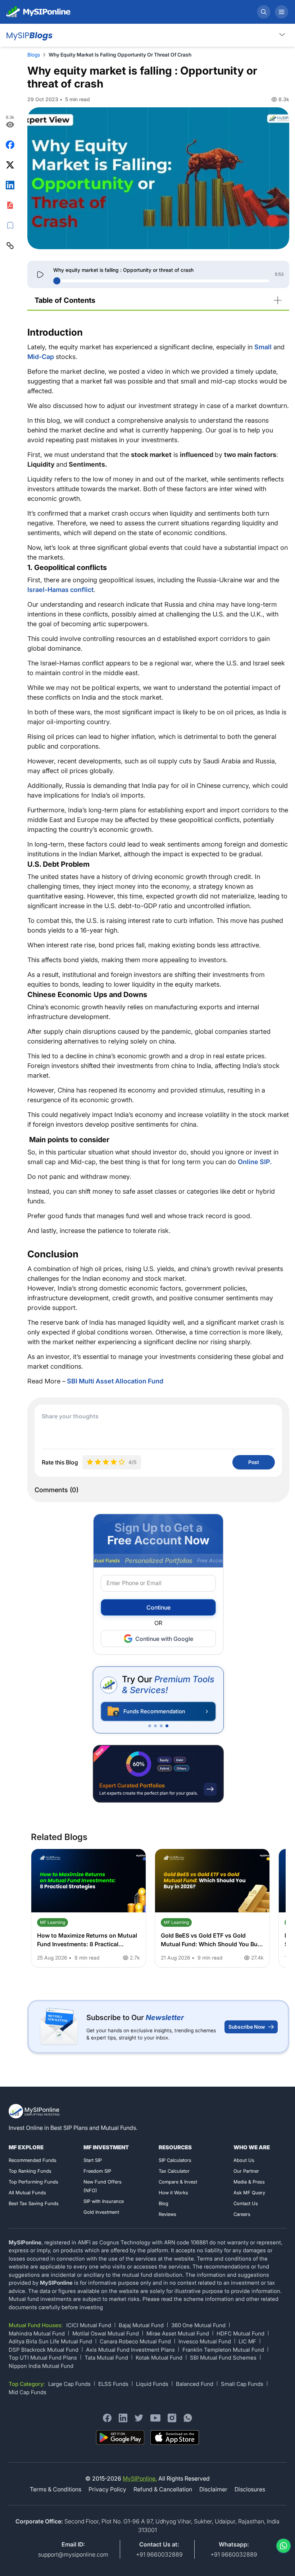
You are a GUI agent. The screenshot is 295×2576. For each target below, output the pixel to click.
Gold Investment (101, 2212)
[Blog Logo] (29, 35)
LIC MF (247, 2341)
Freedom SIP (97, 2171)
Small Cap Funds (242, 2384)
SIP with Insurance (104, 2201)
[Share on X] (10, 165)
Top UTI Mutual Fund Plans (43, 2358)
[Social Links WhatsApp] (188, 2418)
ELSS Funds (113, 2384)
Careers (242, 2214)
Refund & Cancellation (163, 2489)
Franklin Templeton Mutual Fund (223, 2350)
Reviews (167, 2214)
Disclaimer (213, 2489)
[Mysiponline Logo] (35, 2111)
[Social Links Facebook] (107, 2418)
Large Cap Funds (69, 2384)
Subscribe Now (247, 2027)
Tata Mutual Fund (106, 2358)
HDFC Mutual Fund (240, 2333)
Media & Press (249, 2182)
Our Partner (246, 2171)
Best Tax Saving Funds (34, 2203)
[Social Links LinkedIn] (123, 2418)
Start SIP (93, 2160)
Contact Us (246, 2203)
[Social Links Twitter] (139, 2418)
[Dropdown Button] (282, 34)
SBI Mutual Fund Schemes (223, 2358)
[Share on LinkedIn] (10, 185)
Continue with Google (164, 1639)
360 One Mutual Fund (198, 2325)
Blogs (34, 55)
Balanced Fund (195, 2384)
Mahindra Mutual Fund (37, 2333)
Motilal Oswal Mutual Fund (106, 2333)
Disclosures (250, 2489)
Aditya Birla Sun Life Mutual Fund (50, 2341)
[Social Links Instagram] (172, 2418)
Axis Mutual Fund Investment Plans (130, 2350)
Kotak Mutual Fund (159, 2358)
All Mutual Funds (27, 2193)
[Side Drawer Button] (282, 12)
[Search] (264, 12)
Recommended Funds (33, 2160)
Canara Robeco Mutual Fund (135, 2341)
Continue (158, 1607)
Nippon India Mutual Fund (41, 2366)
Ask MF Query (249, 2193)
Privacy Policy (107, 2489)
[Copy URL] (10, 246)
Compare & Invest (178, 2182)
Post (254, 1462)
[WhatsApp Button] (282, 2546)
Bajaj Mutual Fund (141, 2325)
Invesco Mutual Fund (205, 2341)
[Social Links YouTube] (155, 2418)
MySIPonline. (140, 2478)
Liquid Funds (152, 2384)
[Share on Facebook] (10, 145)
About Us (244, 2160)
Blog (164, 2203)
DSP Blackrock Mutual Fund (44, 2350)
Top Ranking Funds (30, 2171)
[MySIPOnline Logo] (38, 12)
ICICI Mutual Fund (89, 2325)
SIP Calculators (175, 2160)
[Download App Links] (120, 2438)
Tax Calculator (174, 2171)
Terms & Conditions (56, 2489)
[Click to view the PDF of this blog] (10, 205)
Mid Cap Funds (28, 2392)
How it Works (173, 2193)
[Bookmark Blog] (10, 225)
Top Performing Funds (33, 2182)
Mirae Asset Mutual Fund (178, 2333)
